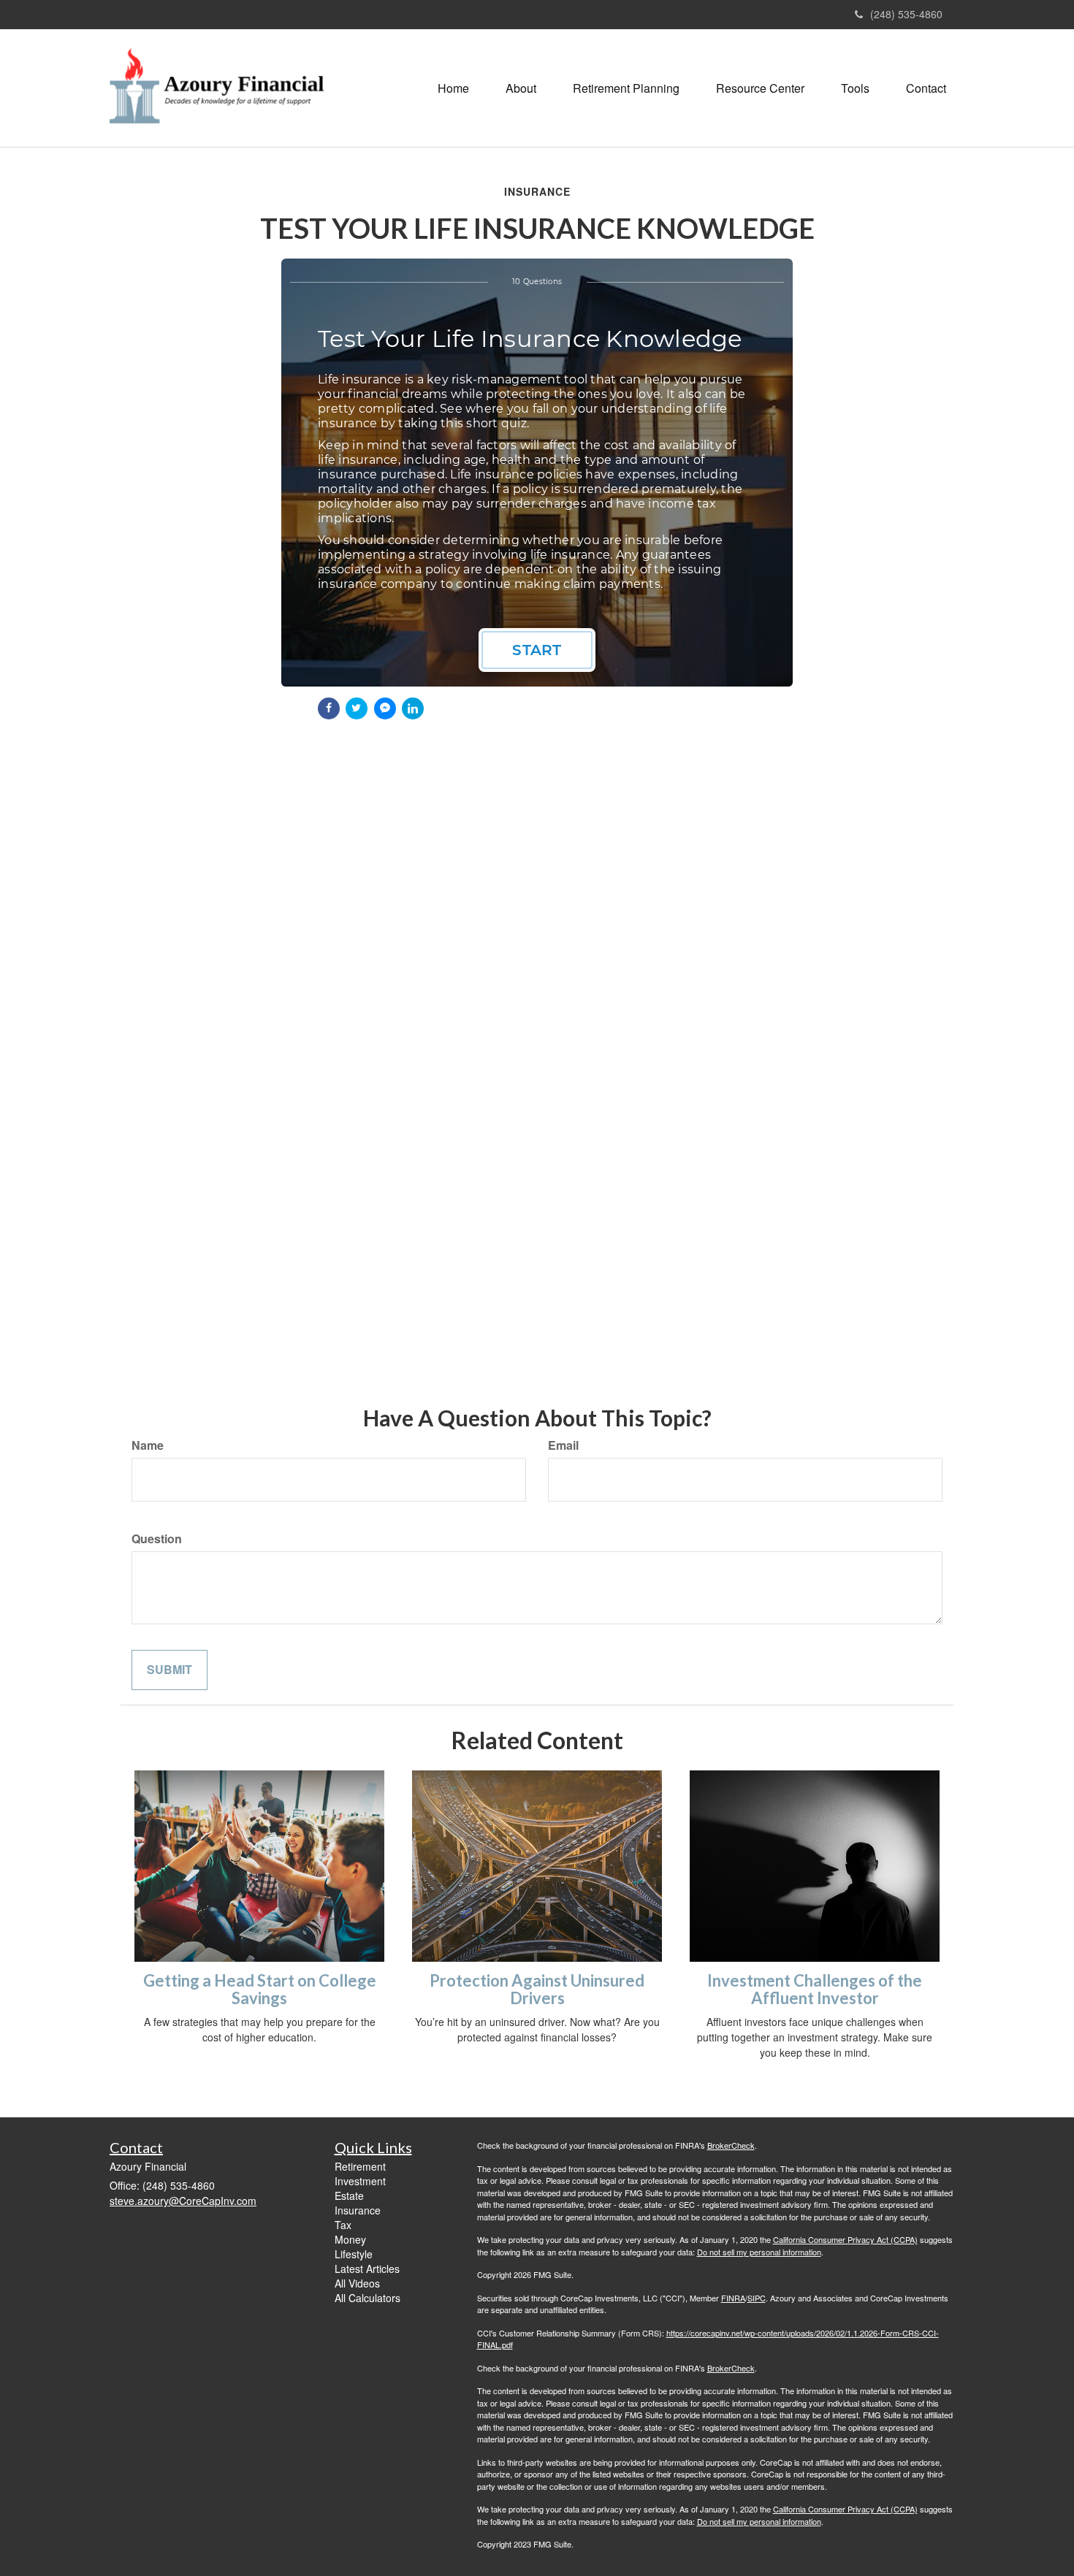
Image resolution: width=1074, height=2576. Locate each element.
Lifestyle (354, 2254)
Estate (349, 2195)
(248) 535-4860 (906, 14)
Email (563, 1445)
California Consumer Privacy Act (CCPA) (845, 2239)
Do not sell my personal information (759, 2252)
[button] (521, 88)
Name (148, 1445)
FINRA (733, 2298)
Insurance (358, 2210)
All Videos (357, 2283)
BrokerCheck (731, 2145)
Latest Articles (367, 2269)
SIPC (757, 2298)
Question (157, 1539)
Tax (343, 2225)
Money (350, 2239)
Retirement (360, 2166)
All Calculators (367, 2298)
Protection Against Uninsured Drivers (537, 1989)
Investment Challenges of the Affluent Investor (815, 1989)
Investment (360, 2181)
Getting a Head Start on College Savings (260, 1989)
